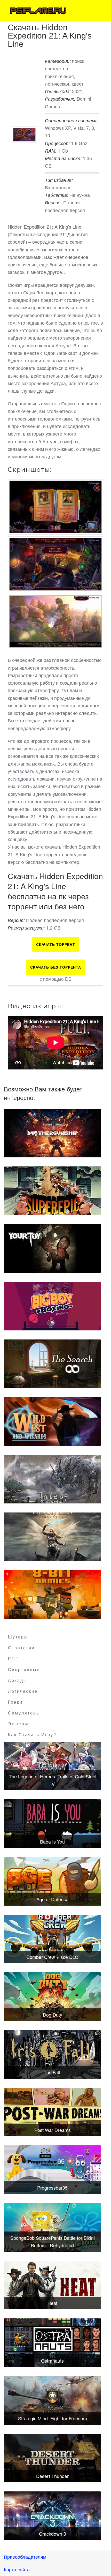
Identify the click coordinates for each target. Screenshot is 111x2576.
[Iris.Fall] (52, 2054)
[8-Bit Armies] (52, 1594)
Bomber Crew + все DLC (52, 1957)
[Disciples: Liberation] (52, 1537)
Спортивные (24, 1670)
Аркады (18, 1680)
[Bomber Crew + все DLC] (52, 1939)
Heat (52, 2303)
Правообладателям (25, 2557)
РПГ (13, 1659)
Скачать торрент (56, 945)
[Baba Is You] (52, 1824)
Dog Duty (53, 2015)
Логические (23, 1691)
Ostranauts (52, 2361)
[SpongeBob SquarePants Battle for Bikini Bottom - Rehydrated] (52, 2227)
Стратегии (21, 1648)
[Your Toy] (52, 1248)
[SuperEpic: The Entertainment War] (52, 1191)
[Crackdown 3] (52, 2516)
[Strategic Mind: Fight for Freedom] (52, 2400)
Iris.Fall (53, 2072)
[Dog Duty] (52, 1997)
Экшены (18, 1724)
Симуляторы (24, 1713)
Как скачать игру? (32, 1735)
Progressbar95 (52, 2188)
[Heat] (52, 2285)
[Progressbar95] (52, 2170)
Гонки (15, 1702)
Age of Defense (52, 1899)
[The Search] (52, 1364)
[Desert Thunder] (52, 2458)
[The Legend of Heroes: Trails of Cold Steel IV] (52, 1766)
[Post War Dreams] (52, 2112)
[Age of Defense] (52, 1881)
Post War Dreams (53, 2130)
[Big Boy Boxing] (52, 1306)
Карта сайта (17, 2569)
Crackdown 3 (53, 2534)
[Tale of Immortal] (52, 1479)
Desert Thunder (52, 2476)
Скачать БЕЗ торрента (56, 967)
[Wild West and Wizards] (52, 1421)
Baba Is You (52, 1841)
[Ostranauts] (52, 2343)
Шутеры (18, 1637)
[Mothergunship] (52, 1133)
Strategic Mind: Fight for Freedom (53, 2418)
